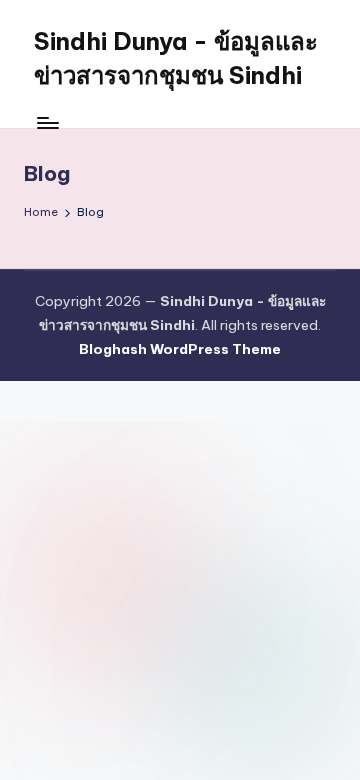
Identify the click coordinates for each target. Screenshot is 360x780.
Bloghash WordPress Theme (180, 349)
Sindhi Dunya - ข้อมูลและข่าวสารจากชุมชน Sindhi (176, 58)
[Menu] (47, 122)
